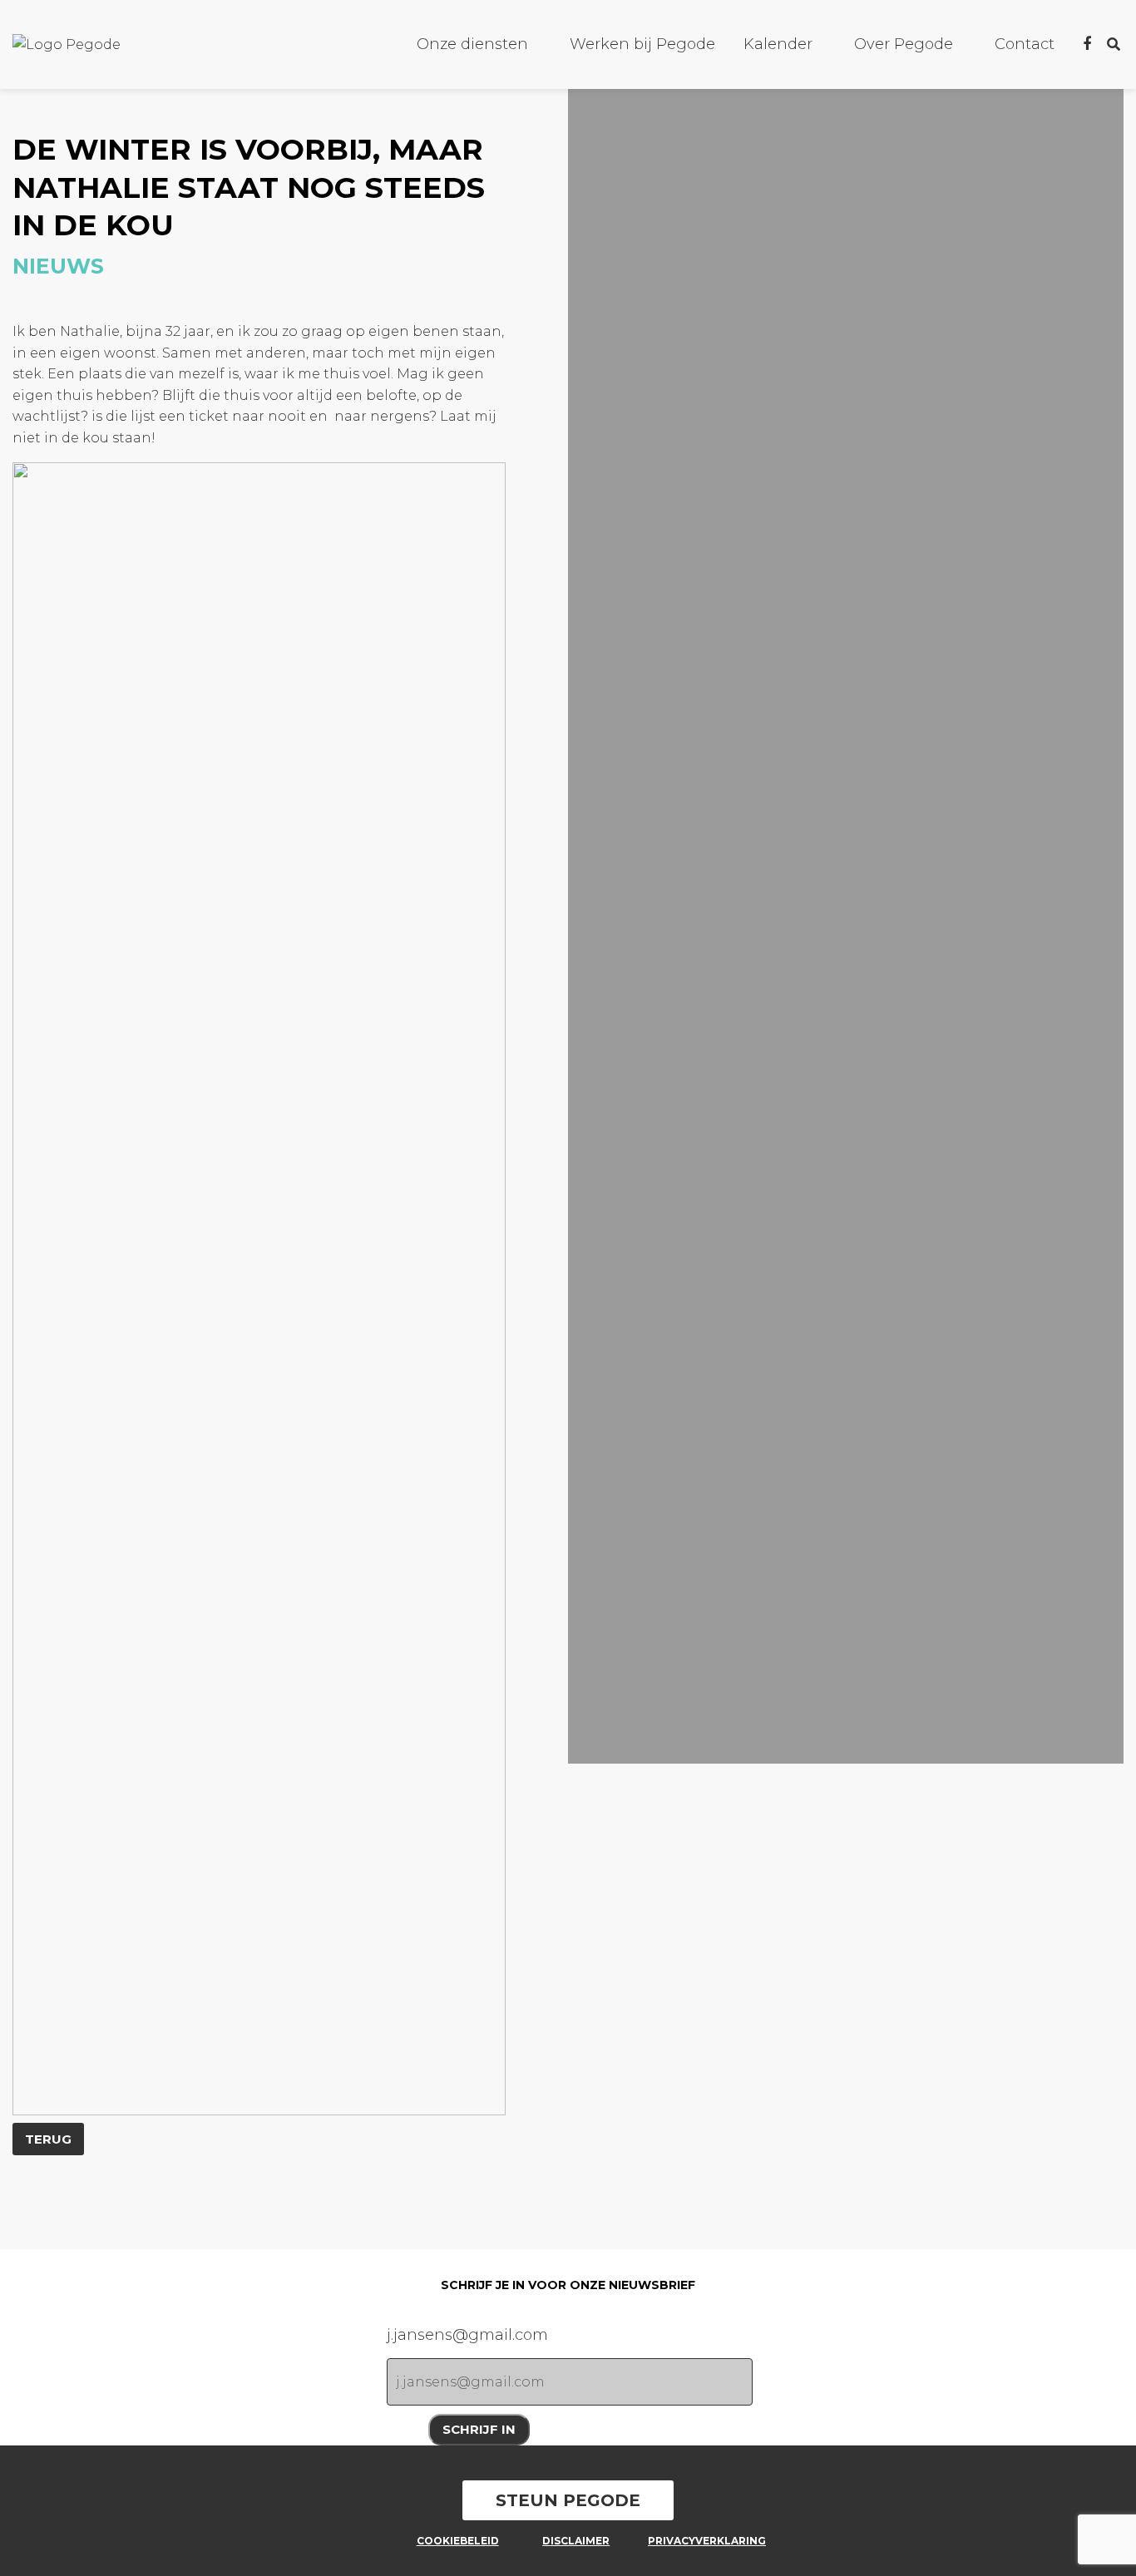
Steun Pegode (568, 2500)
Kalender (778, 44)
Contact (1025, 44)
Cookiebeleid (458, 2541)
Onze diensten (472, 44)
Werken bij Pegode (642, 44)
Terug (48, 2139)
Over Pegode (904, 44)
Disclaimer (576, 2541)
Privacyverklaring (701, 2541)
